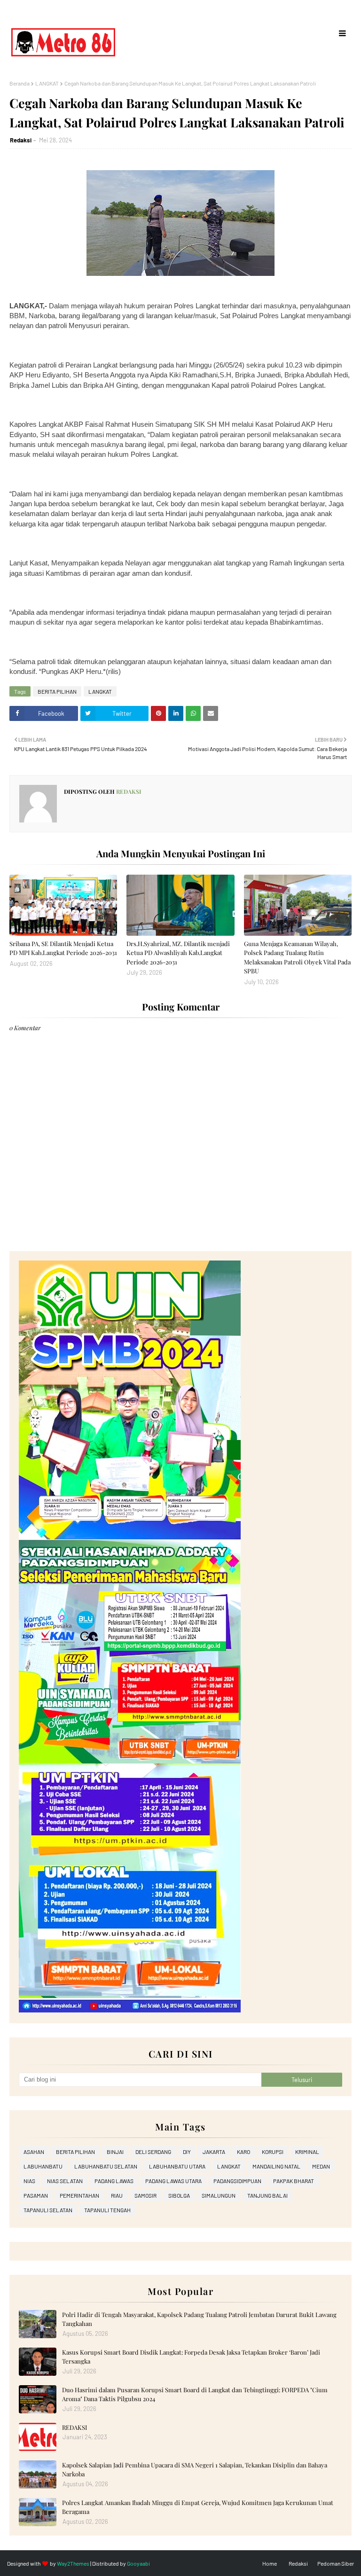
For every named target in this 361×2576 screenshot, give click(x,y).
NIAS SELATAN (65, 2181)
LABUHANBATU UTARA (177, 2166)
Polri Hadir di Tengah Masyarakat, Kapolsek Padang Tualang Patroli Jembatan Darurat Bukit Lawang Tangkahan (199, 2319)
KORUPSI (273, 2152)
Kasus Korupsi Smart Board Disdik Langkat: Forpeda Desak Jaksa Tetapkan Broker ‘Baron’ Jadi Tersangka (191, 2357)
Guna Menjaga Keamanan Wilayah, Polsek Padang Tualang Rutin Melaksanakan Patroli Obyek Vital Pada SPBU (297, 957)
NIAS (29, 2181)
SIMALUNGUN (219, 2195)
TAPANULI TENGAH (107, 2210)
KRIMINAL (307, 2152)
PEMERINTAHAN (79, 2195)
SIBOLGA (179, 2195)
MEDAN (321, 2166)
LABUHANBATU (43, 2166)
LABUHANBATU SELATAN (106, 2166)
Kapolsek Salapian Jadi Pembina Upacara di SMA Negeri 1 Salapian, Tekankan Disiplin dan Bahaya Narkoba (195, 2470)
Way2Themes (73, 2563)
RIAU (117, 2195)
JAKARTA (214, 2152)
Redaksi (21, 140)
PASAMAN (36, 2195)
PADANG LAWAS (114, 2181)
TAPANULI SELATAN (48, 2210)
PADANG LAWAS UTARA (173, 2181)
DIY (187, 2152)
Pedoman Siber (336, 2563)
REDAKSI (75, 2427)
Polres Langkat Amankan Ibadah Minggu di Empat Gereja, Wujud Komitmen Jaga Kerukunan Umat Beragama (198, 2507)
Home (270, 2563)
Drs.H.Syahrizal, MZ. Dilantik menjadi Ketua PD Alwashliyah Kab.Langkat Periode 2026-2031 (178, 953)
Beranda (20, 83)
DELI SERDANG (153, 2152)
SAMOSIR (145, 2195)
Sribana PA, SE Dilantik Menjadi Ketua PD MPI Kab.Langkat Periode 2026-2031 (63, 948)
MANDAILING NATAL (276, 2166)
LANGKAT (47, 83)
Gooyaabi (138, 2563)
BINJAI (115, 2152)
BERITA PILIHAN (57, 691)
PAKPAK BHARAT (294, 2181)
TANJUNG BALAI (267, 2195)
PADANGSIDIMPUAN (237, 2181)
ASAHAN (34, 2152)
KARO (243, 2152)
